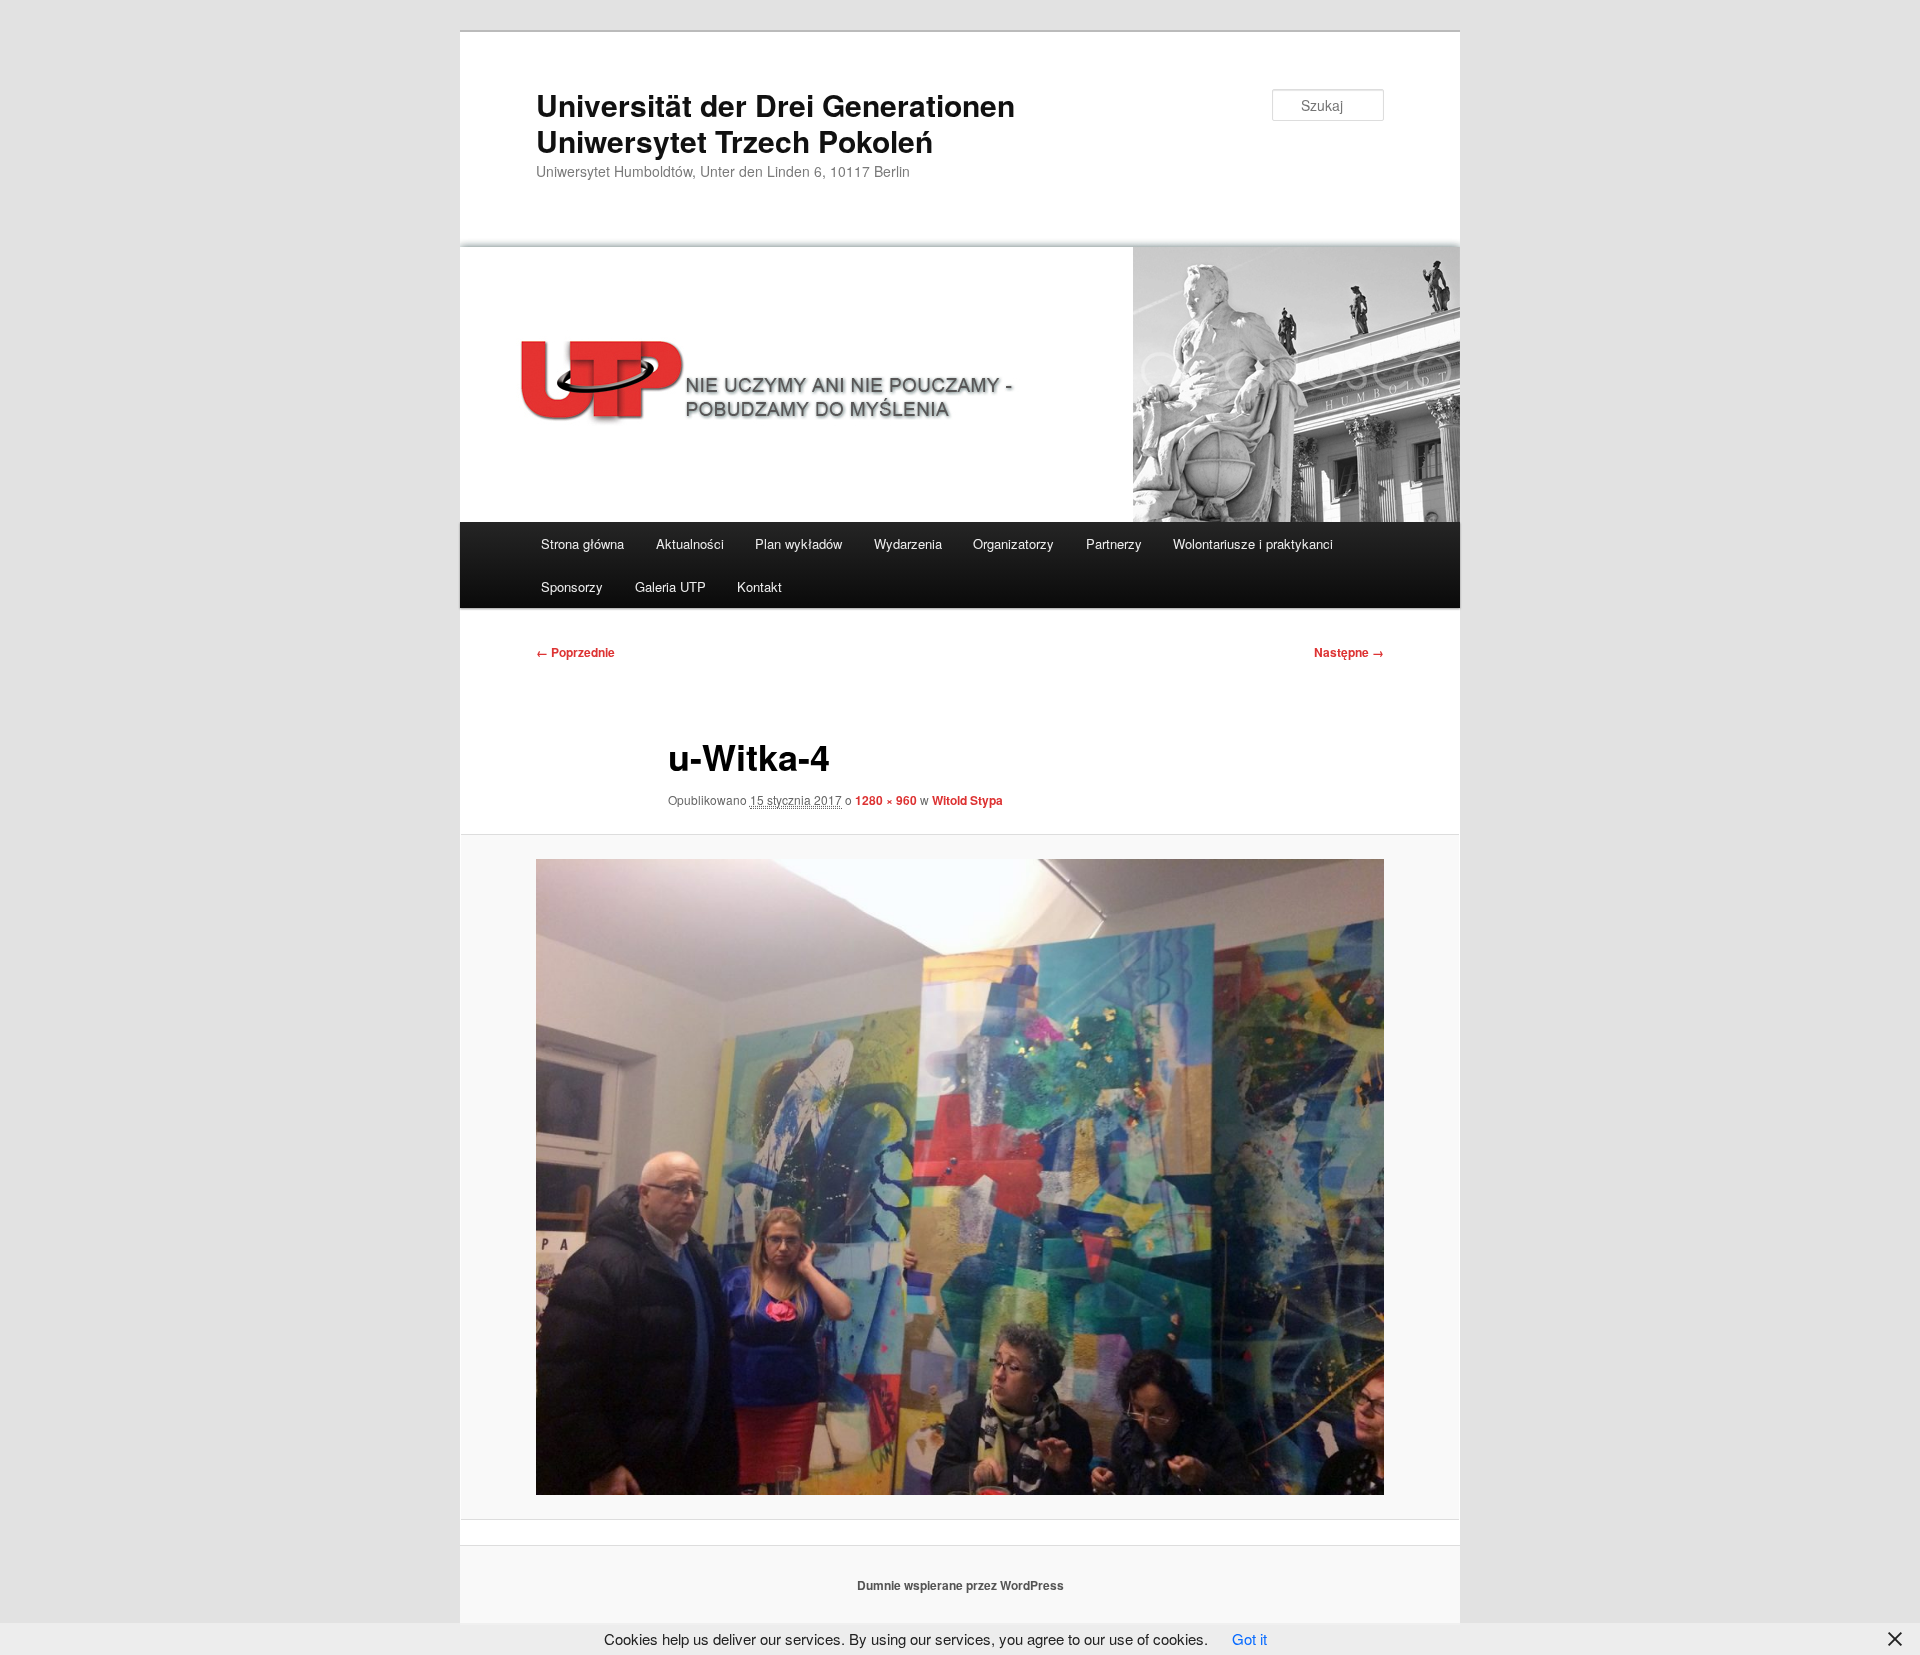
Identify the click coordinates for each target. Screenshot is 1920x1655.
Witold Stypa (967, 800)
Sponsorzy (572, 586)
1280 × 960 (886, 800)
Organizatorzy (1013, 543)
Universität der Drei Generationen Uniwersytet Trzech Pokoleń (775, 122)
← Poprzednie (575, 652)
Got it (1249, 1638)
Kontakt (759, 586)
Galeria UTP (670, 586)
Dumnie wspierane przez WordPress (960, 1585)
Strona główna (582, 543)
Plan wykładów (798, 543)
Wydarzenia (908, 543)
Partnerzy (1114, 543)
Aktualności (690, 543)
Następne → (1349, 652)
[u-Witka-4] (960, 1177)
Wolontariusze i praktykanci (1253, 543)
